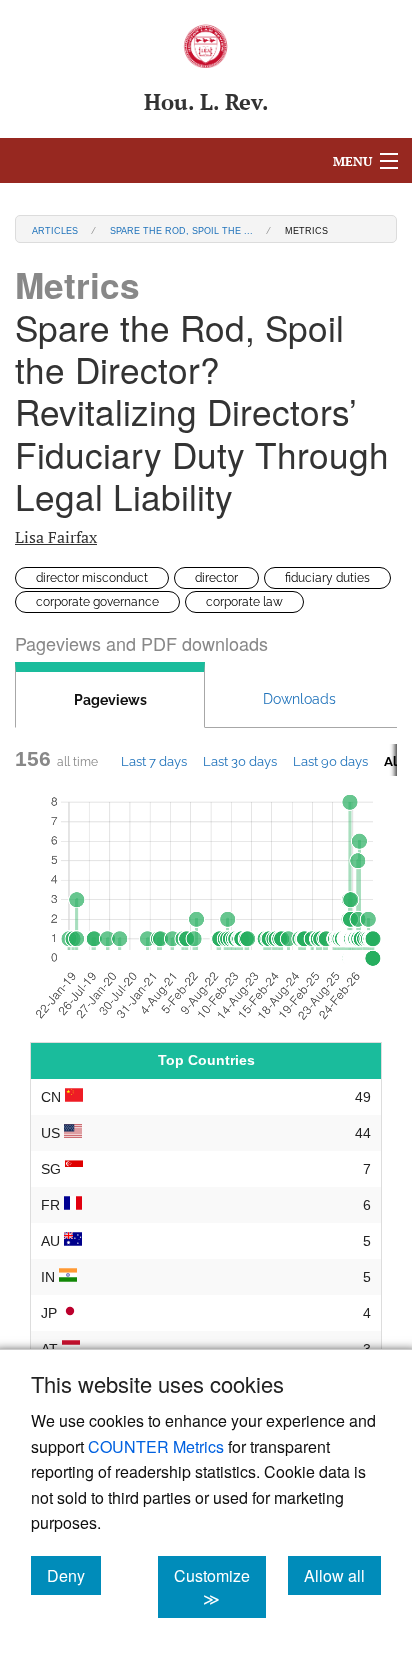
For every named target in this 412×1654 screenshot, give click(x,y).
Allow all (342, 1575)
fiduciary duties (327, 578)
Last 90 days (330, 761)
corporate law (244, 602)
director (216, 578)
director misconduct (92, 578)
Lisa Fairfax (56, 537)
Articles (55, 229)
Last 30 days (240, 761)
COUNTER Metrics (156, 1446)
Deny (74, 1575)
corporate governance (97, 602)
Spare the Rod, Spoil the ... (181, 229)
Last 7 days (154, 761)
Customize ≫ (220, 1587)
